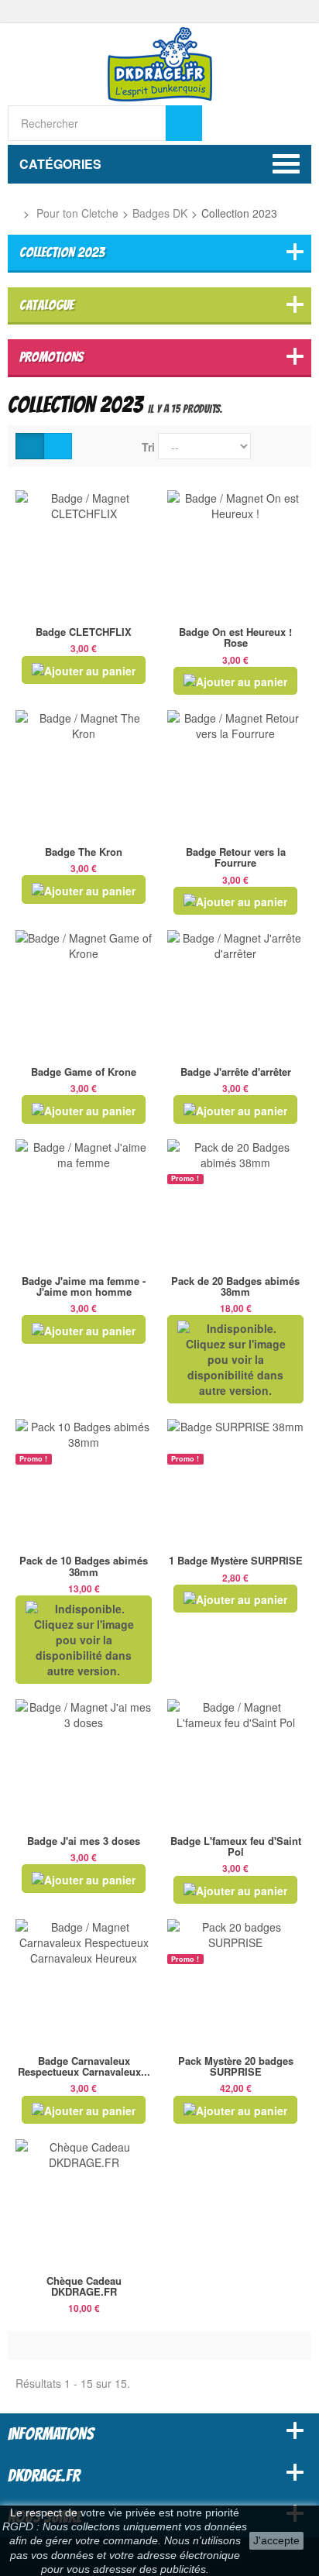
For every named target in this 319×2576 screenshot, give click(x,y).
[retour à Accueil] (12, 213)
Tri (148, 447)
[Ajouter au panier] (84, 670)
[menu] (295, 122)
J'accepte (276, 2540)
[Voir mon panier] (260, 123)
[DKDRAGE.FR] (160, 63)
